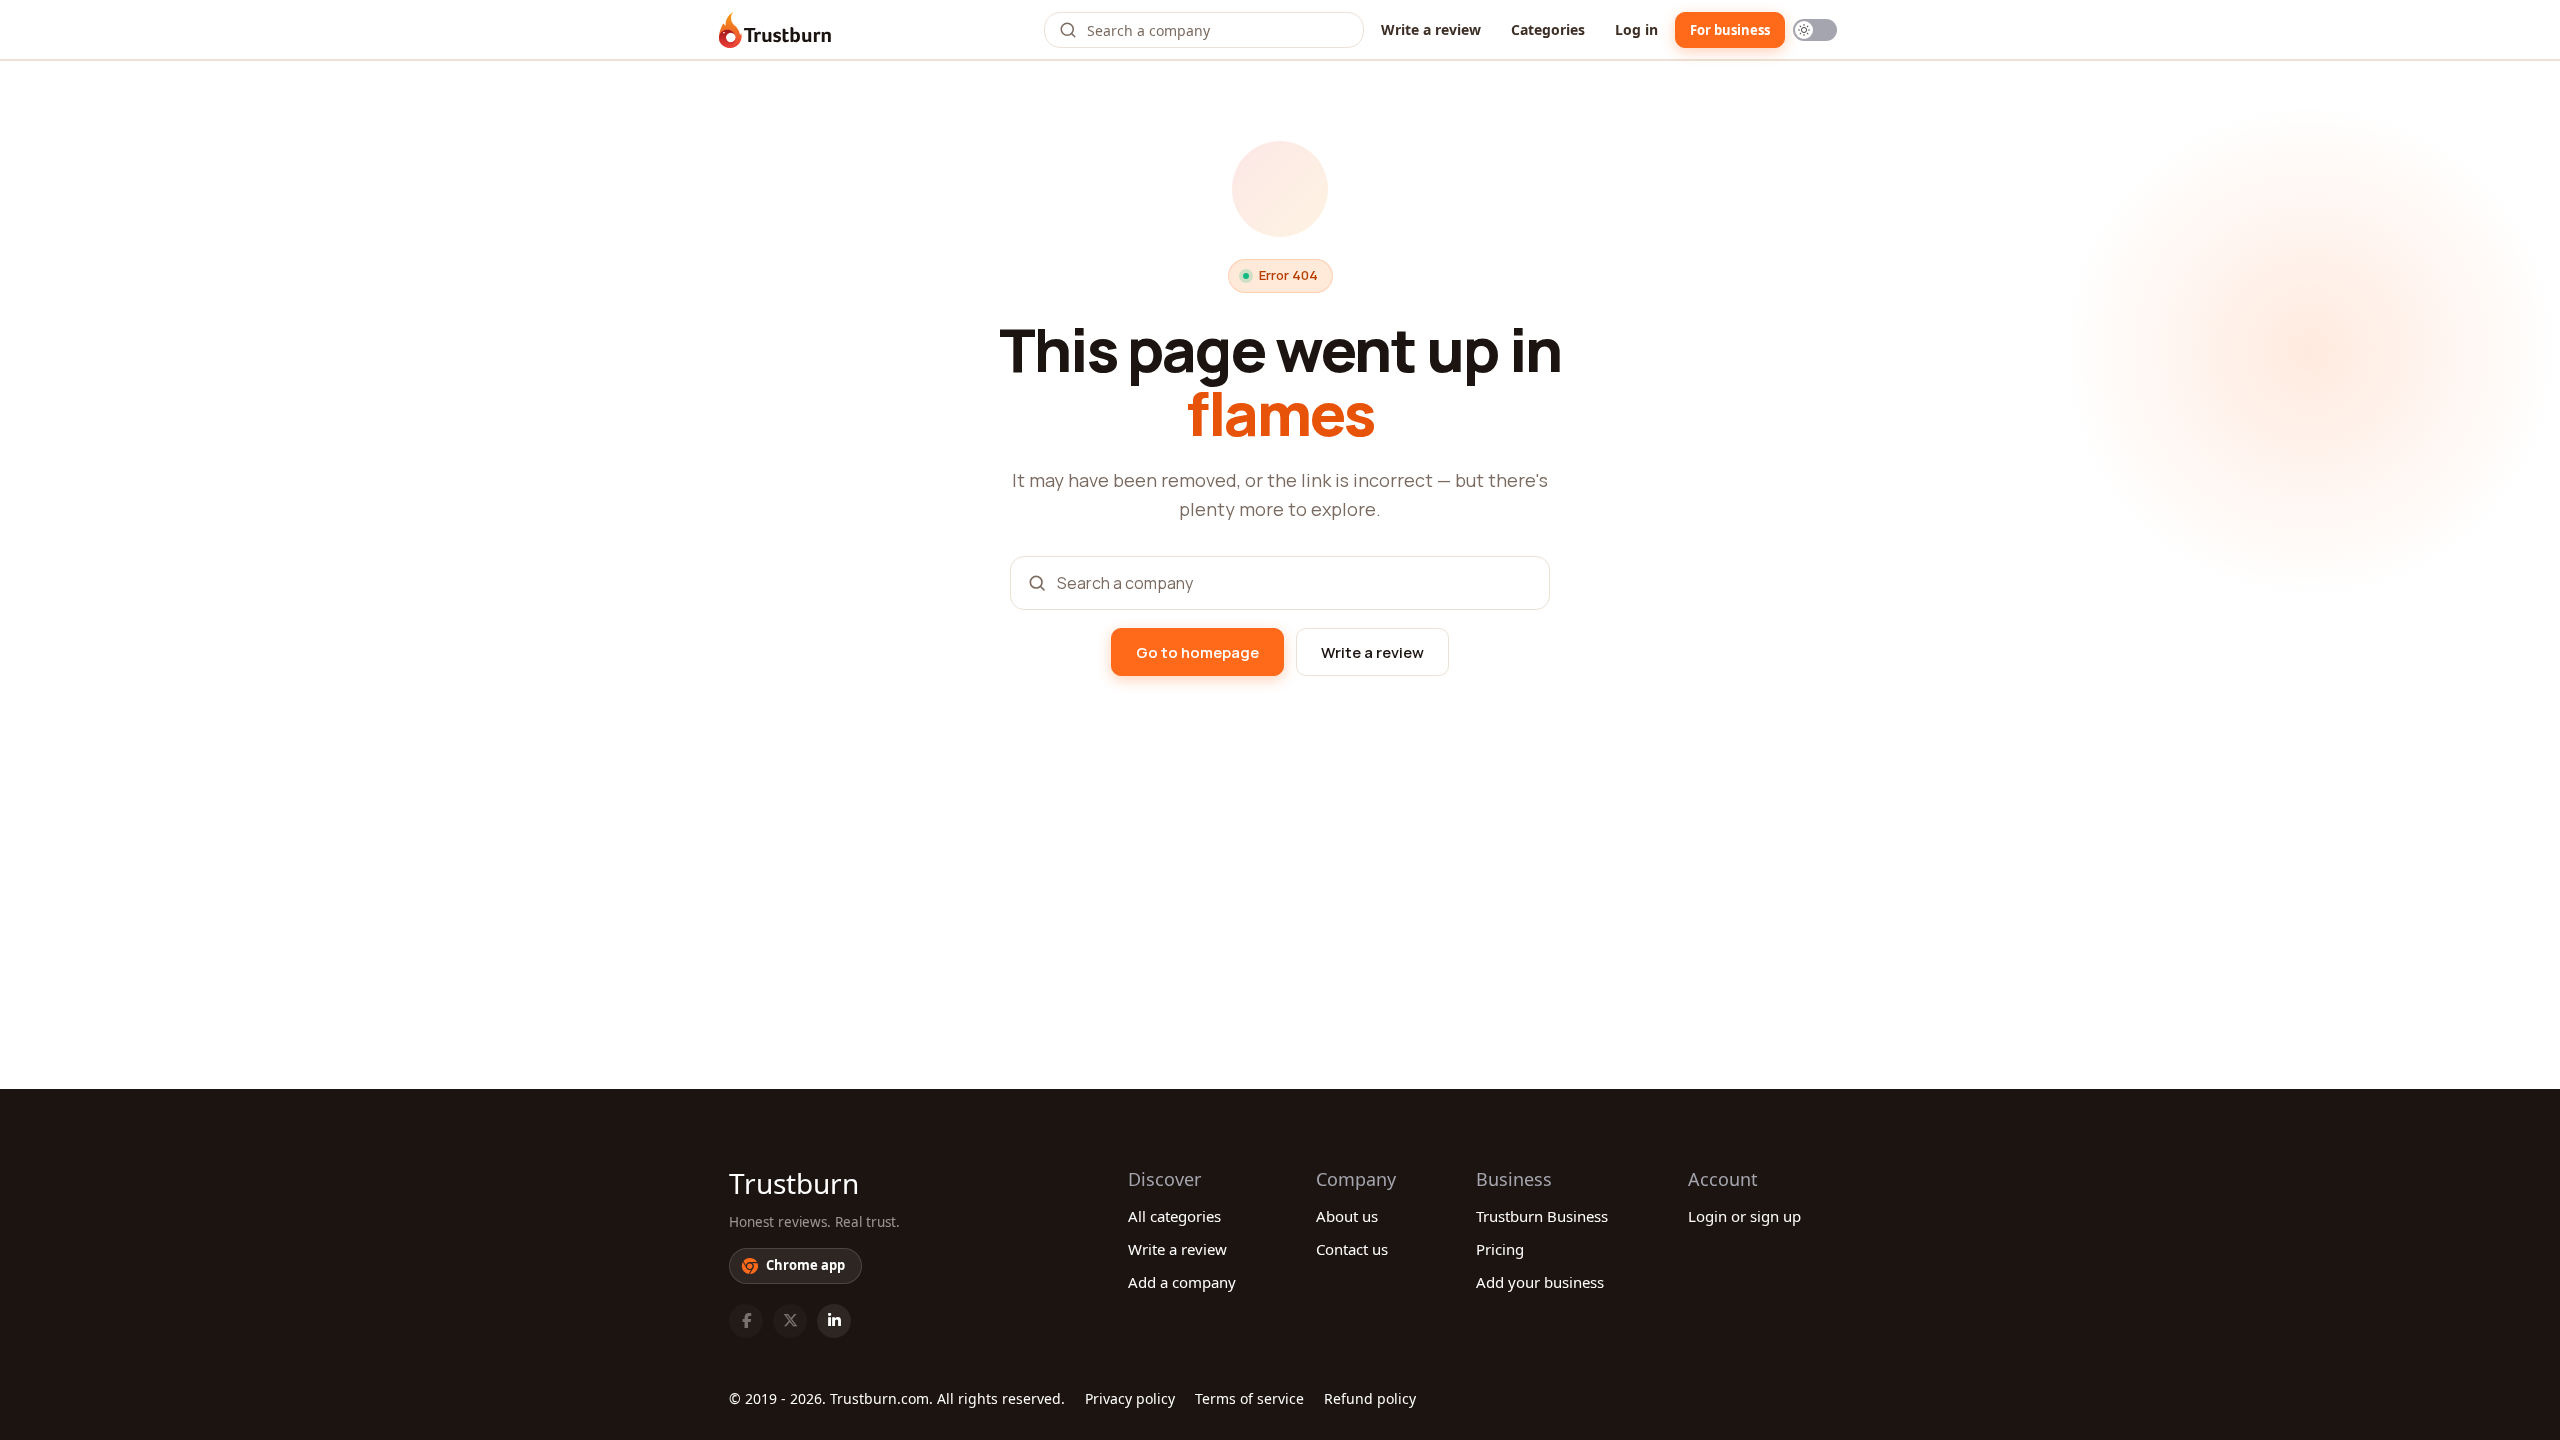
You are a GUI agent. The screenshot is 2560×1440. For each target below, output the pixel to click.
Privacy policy (1130, 1398)
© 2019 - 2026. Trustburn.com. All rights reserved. (897, 1398)
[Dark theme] (1815, 30)
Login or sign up (1744, 1216)
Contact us (1352, 1249)
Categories (1548, 29)
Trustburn (794, 1183)
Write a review (1431, 29)
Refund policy (1370, 1398)
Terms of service (1249, 1398)
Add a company (1182, 1282)
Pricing (1500, 1249)
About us (1347, 1216)
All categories (1174, 1216)
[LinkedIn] (834, 1321)
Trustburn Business (1542, 1216)
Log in (1636, 29)
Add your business (1540, 1282)
